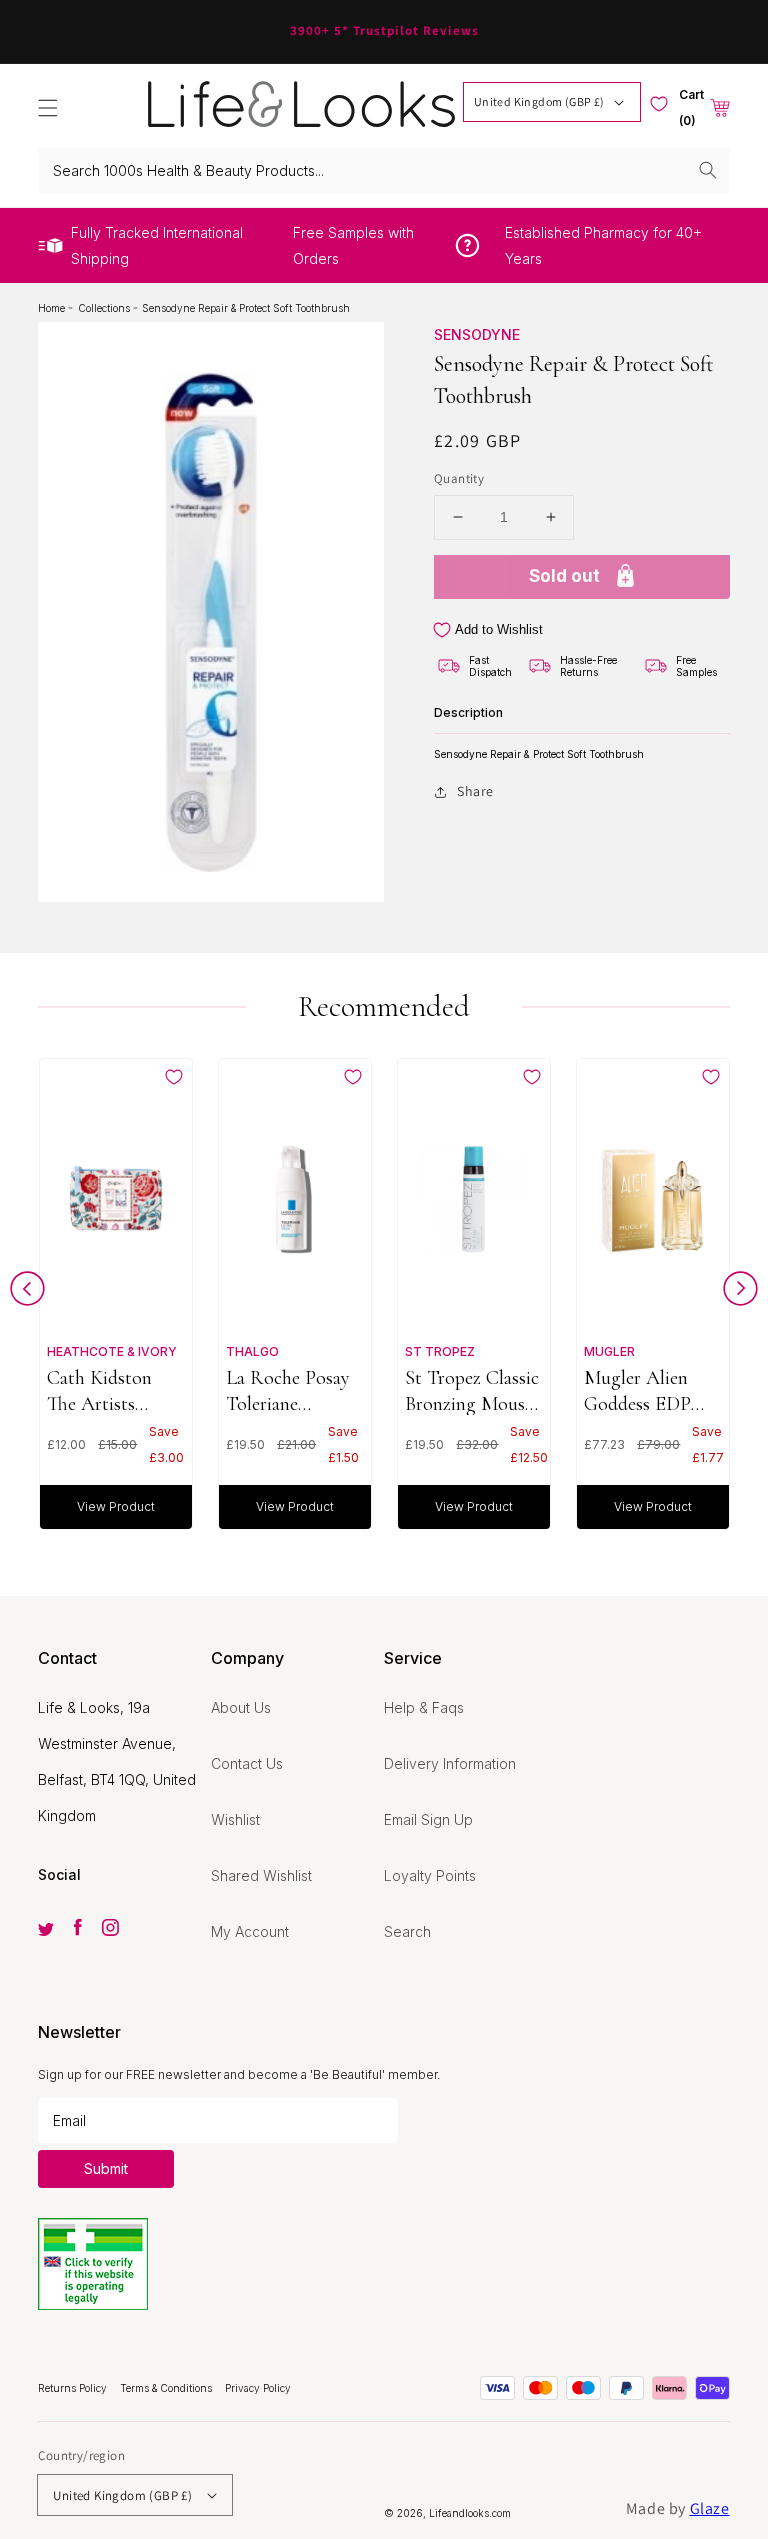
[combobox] (383, 170)
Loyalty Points (430, 1875)
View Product (116, 1506)
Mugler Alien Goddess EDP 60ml (637, 1390)
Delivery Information (450, 1763)
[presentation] (27, 1293)
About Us (241, 1707)
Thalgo (252, 1351)
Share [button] (475, 791)
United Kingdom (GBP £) (539, 101)
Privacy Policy (258, 2388)
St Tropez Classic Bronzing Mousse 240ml (472, 1390)
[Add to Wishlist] (174, 1077)
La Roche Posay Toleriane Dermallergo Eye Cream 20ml (291, 1390)
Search (407, 1931)
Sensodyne (477, 334)
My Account (250, 1931)
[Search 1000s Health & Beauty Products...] (708, 170)
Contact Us (247, 1763)
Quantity (459, 478)
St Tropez (440, 1351)
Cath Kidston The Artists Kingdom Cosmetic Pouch (110, 1390)
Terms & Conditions (167, 2388)
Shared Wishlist (261, 1875)
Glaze (710, 2508)
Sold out (564, 576)
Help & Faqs (424, 1707)
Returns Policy (74, 2388)
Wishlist (235, 1819)
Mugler (609, 1351)
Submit (106, 2168)
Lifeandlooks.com (470, 2513)
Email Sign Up (428, 1819)
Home (53, 308)
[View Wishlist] (659, 104)
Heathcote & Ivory (112, 1351)
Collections (105, 308)
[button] (48, 108)
